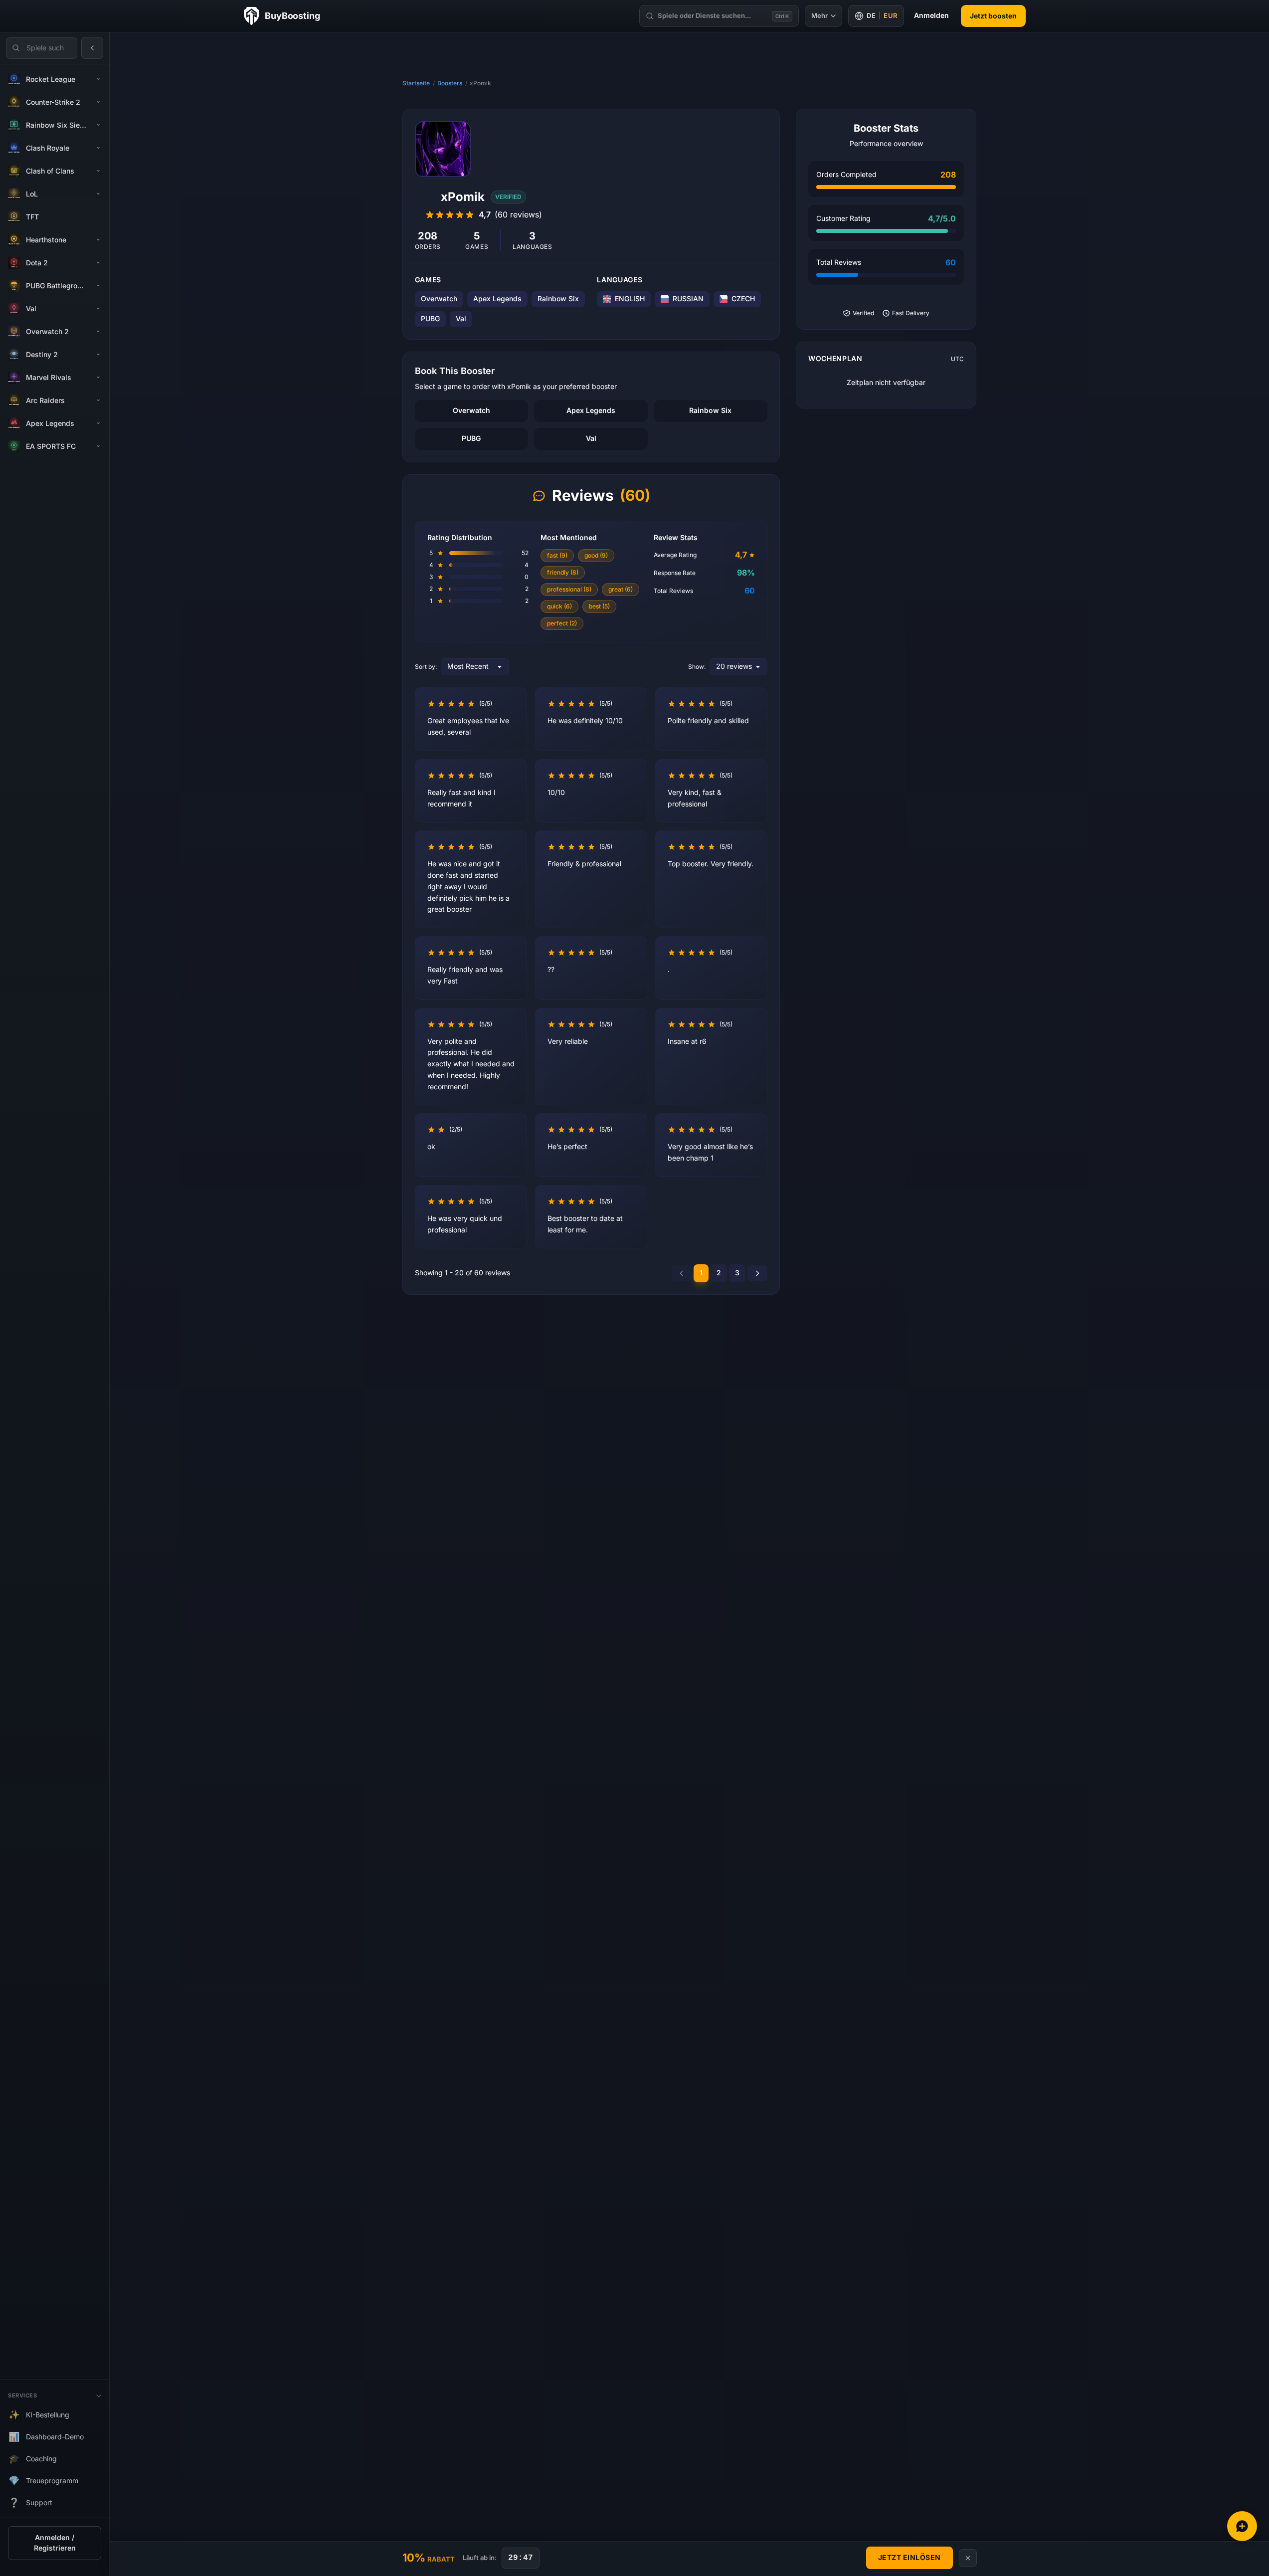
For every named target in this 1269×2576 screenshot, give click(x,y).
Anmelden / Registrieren (55, 2543)
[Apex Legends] (98, 423)
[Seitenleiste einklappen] (92, 48)
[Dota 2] (98, 263)
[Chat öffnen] (1242, 2526)
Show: (697, 667)
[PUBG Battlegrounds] (98, 286)
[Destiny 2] (98, 355)
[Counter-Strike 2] (98, 102)
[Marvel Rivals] (98, 378)
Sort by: (426, 667)
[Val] (98, 309)
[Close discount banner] (968, 2558)
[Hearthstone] (98, 240)
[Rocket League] (98, 79)
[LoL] (98, 194)
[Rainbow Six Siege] (98, 125)
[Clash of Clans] (98, 171)
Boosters (450, 83)
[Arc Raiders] (98, 400)
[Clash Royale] (98, 148)
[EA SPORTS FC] (98, 446)
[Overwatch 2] (98, 332)
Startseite (416, 83)
